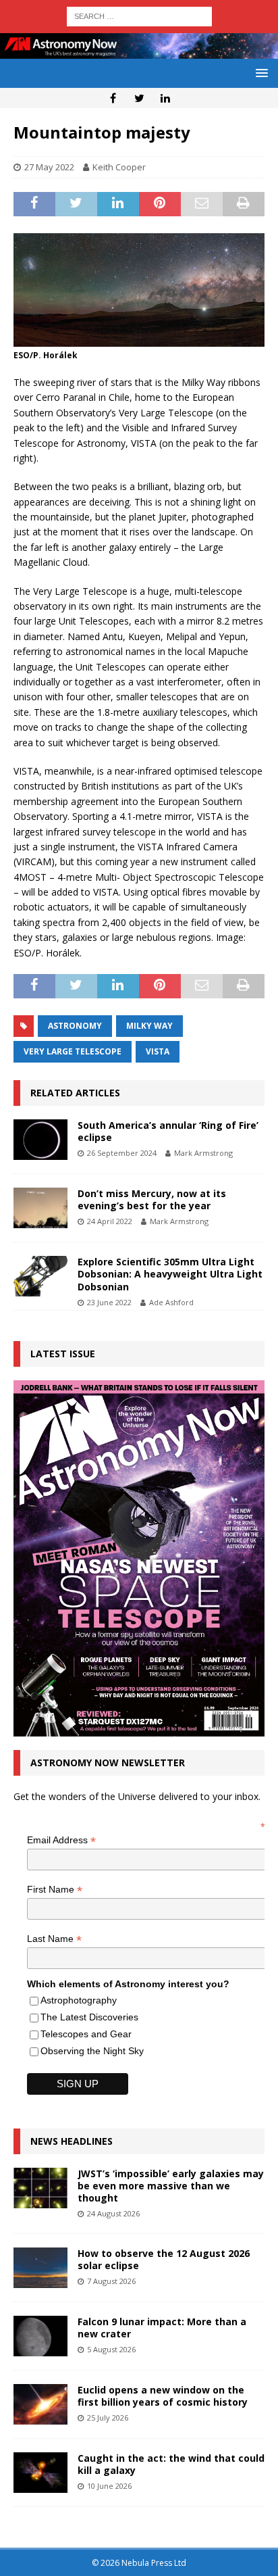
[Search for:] (139, 15)
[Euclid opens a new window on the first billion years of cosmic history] (40, 2404)
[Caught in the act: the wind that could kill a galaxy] (40, 2473)
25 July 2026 (108, 2417)
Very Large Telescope (73, 1051)
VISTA (158, 1051)
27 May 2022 (49, 167)
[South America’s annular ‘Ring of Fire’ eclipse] (40, 1140)
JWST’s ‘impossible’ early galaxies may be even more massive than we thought (171, 2186)
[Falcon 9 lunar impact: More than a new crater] (40, 2336)
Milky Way (149, 1026)
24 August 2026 (113, 2213)
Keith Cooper (119, 167)
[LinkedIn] (166, 98)
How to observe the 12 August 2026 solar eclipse (164, 2259)
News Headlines (72, 2141)
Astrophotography (79, 2000)
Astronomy (75, 1026)
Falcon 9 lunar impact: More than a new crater (162, 2328)
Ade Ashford (171, 1302)
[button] (259, 73)
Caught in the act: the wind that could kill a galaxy (171, 2464)
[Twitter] (139, 98)
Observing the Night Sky (92, 2051)
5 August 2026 (111, 2349)
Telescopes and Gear (86, 2034)
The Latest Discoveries (89, 2017)
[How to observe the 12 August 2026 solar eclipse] (40, 2268)
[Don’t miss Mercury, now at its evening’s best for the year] (40, 1208)
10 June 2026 (109, 2486)
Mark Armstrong (203, 1153)
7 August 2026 (111, 2281)
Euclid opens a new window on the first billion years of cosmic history (163, 2396)
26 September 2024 (122, 1153)
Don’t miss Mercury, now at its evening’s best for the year (152, 1199)
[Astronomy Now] (139, 51)
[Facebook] (113, 98)
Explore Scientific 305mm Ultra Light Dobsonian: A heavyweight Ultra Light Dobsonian (170, 1274)
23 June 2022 (109, 1302)
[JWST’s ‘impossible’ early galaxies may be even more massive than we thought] (40, 2188)
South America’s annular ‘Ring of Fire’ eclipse (168, 1131)
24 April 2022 (110, 1221)
